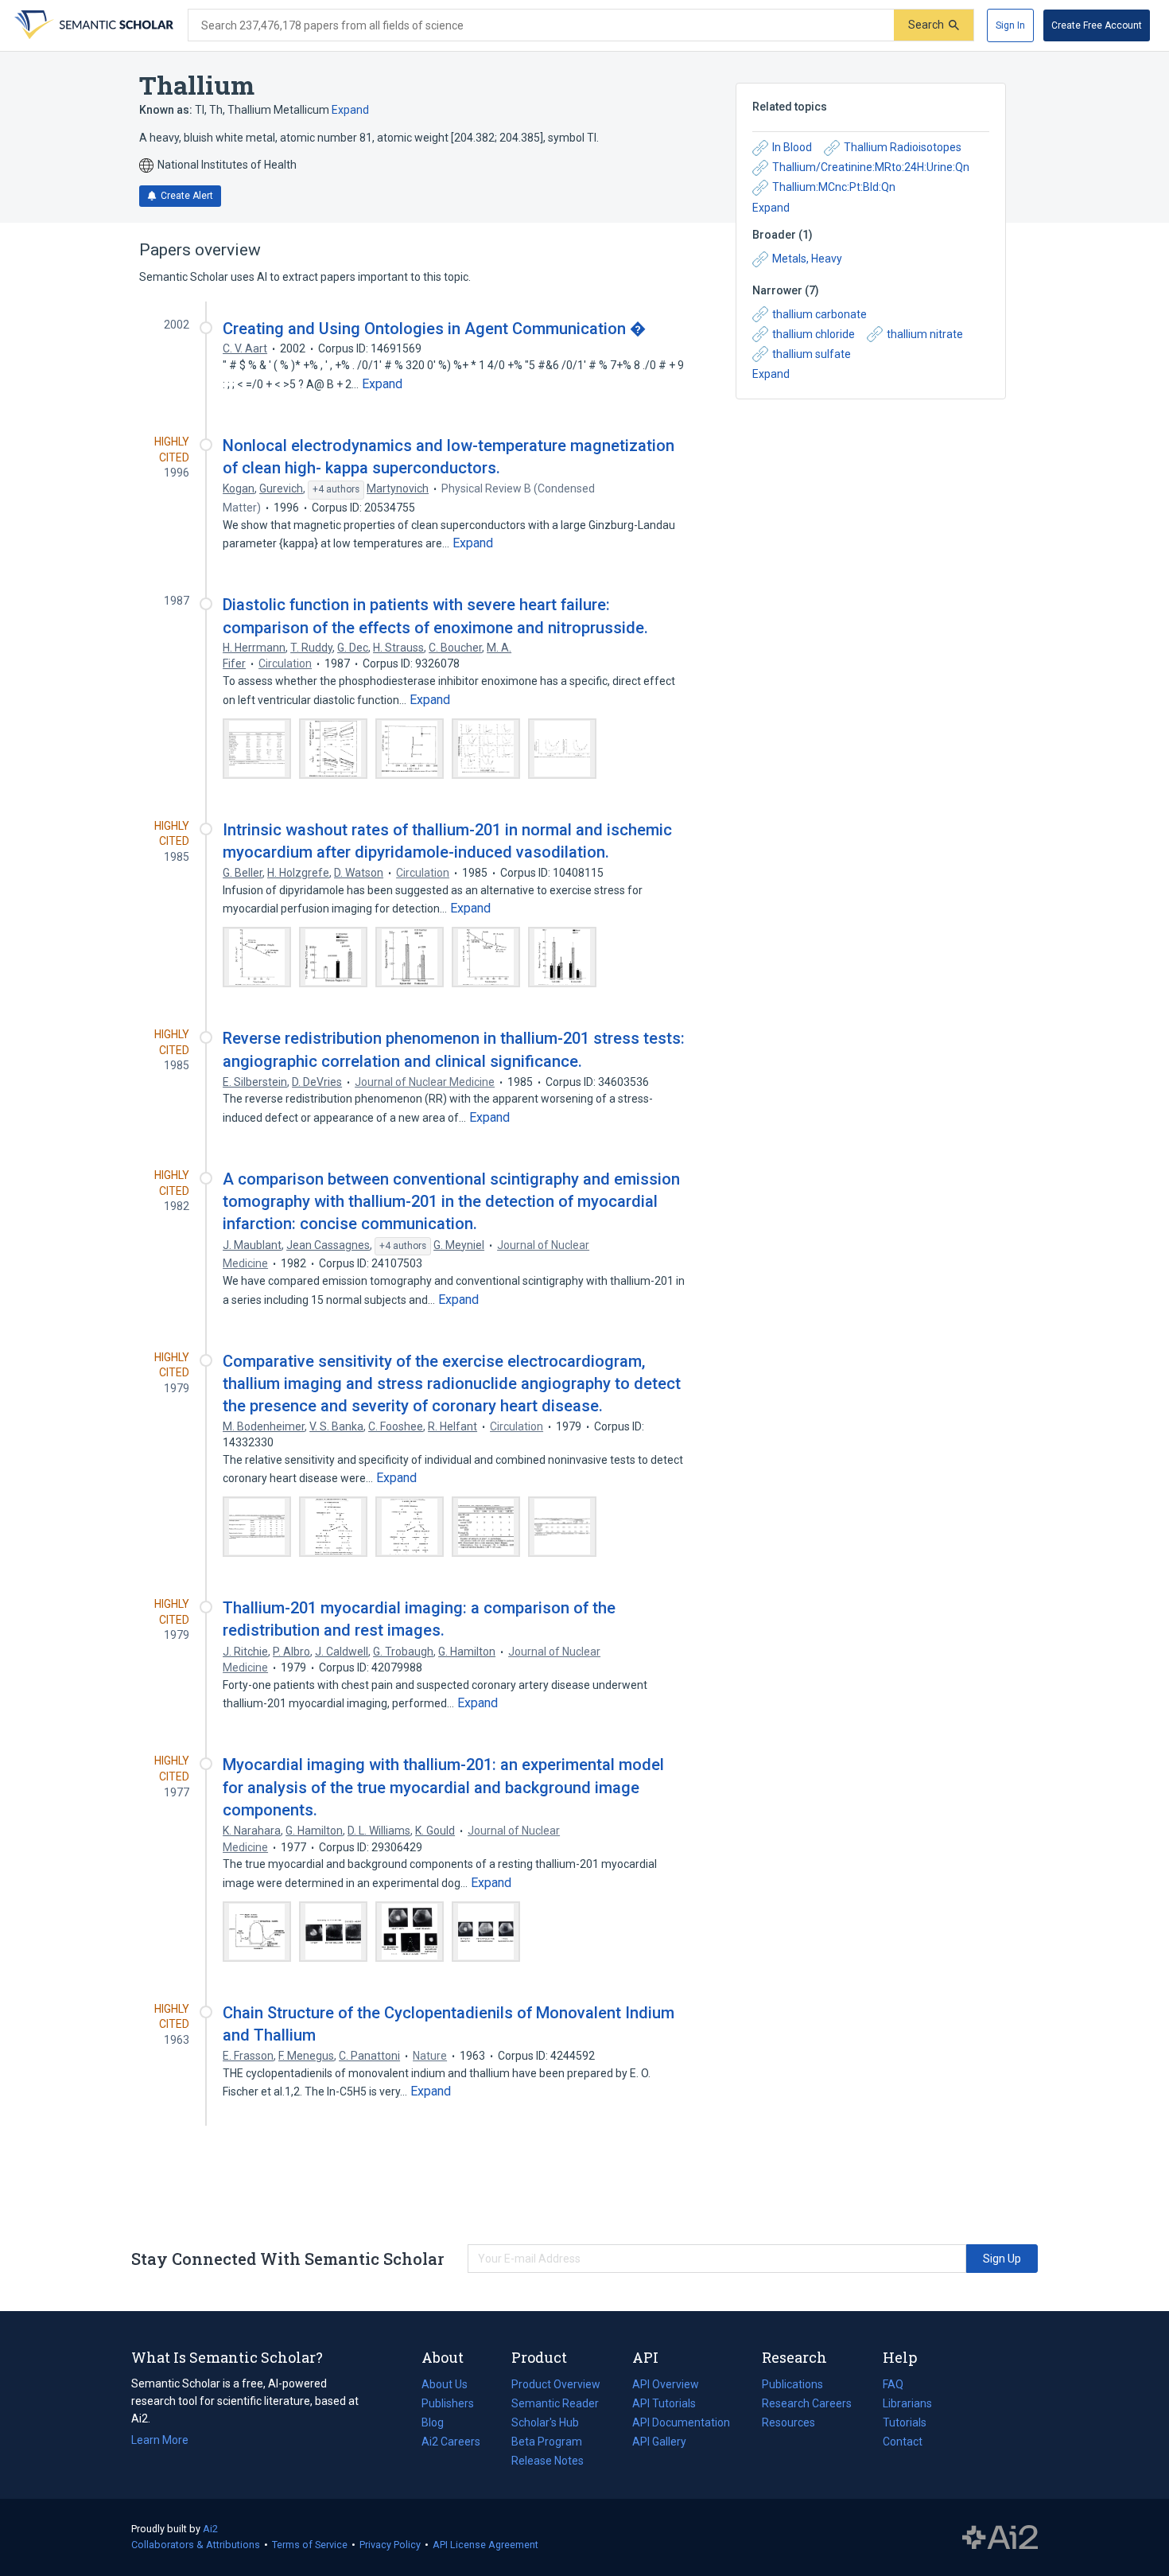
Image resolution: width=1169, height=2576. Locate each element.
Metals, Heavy (807, 259)
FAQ (893, 2384)
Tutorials (905, 2422)
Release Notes (548, 2461)
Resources (788, 2424)
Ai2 (210, 2529)
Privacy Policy (390, 2545)
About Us (445, 2384)
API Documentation (681, 2424)
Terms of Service (310, 2545)
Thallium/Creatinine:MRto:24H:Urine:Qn (871, 167)
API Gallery (659, 2442)
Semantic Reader (555, 2403)
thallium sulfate (812, 354)
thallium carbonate (819, 314)
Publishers (448, 2403)
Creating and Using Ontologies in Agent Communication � (435, 329)
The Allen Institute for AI (1000, 2538)
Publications (792, 2386)
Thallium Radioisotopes (903, 147)
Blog (439, 2424)
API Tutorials (664, 2403)
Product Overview (556, 2384)
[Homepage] (92, 25)
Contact (903, 2442)
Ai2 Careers (451, 2443)
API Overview (666, 2384)
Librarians (907, 2403)
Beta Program (547, 2442)
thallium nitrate (925, 334)
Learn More (160, 2440)
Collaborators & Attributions (196, 2545)
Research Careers (807, 2405)
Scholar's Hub (545, 2422)
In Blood (792, 147)
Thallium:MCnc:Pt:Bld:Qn (834, 187)
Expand (350, 110)
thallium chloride (814, 334)
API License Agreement (485, 2545)
